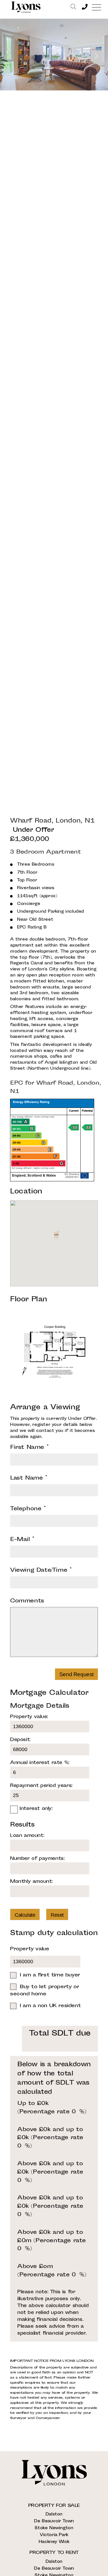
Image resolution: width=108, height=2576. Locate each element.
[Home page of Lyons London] (26, 7)
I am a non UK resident (50, 2006)
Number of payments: (37, 1859)
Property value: (29, 1717)
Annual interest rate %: (40, 1763)
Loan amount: (27, 1836)
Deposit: (20, 1740)
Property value (30, 1949)
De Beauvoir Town (54, 2521)
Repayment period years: (41, 1786)
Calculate (25, 1915)
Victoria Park (54, 2535)
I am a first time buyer (50, 1975)
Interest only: (36, 1809)
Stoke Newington (54, 2528)
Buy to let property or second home (44, 1991)
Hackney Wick (54, 2542)
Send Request (76, 1674)
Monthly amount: (31, 1882)
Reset (57, 1915)
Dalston (54, 2514)
